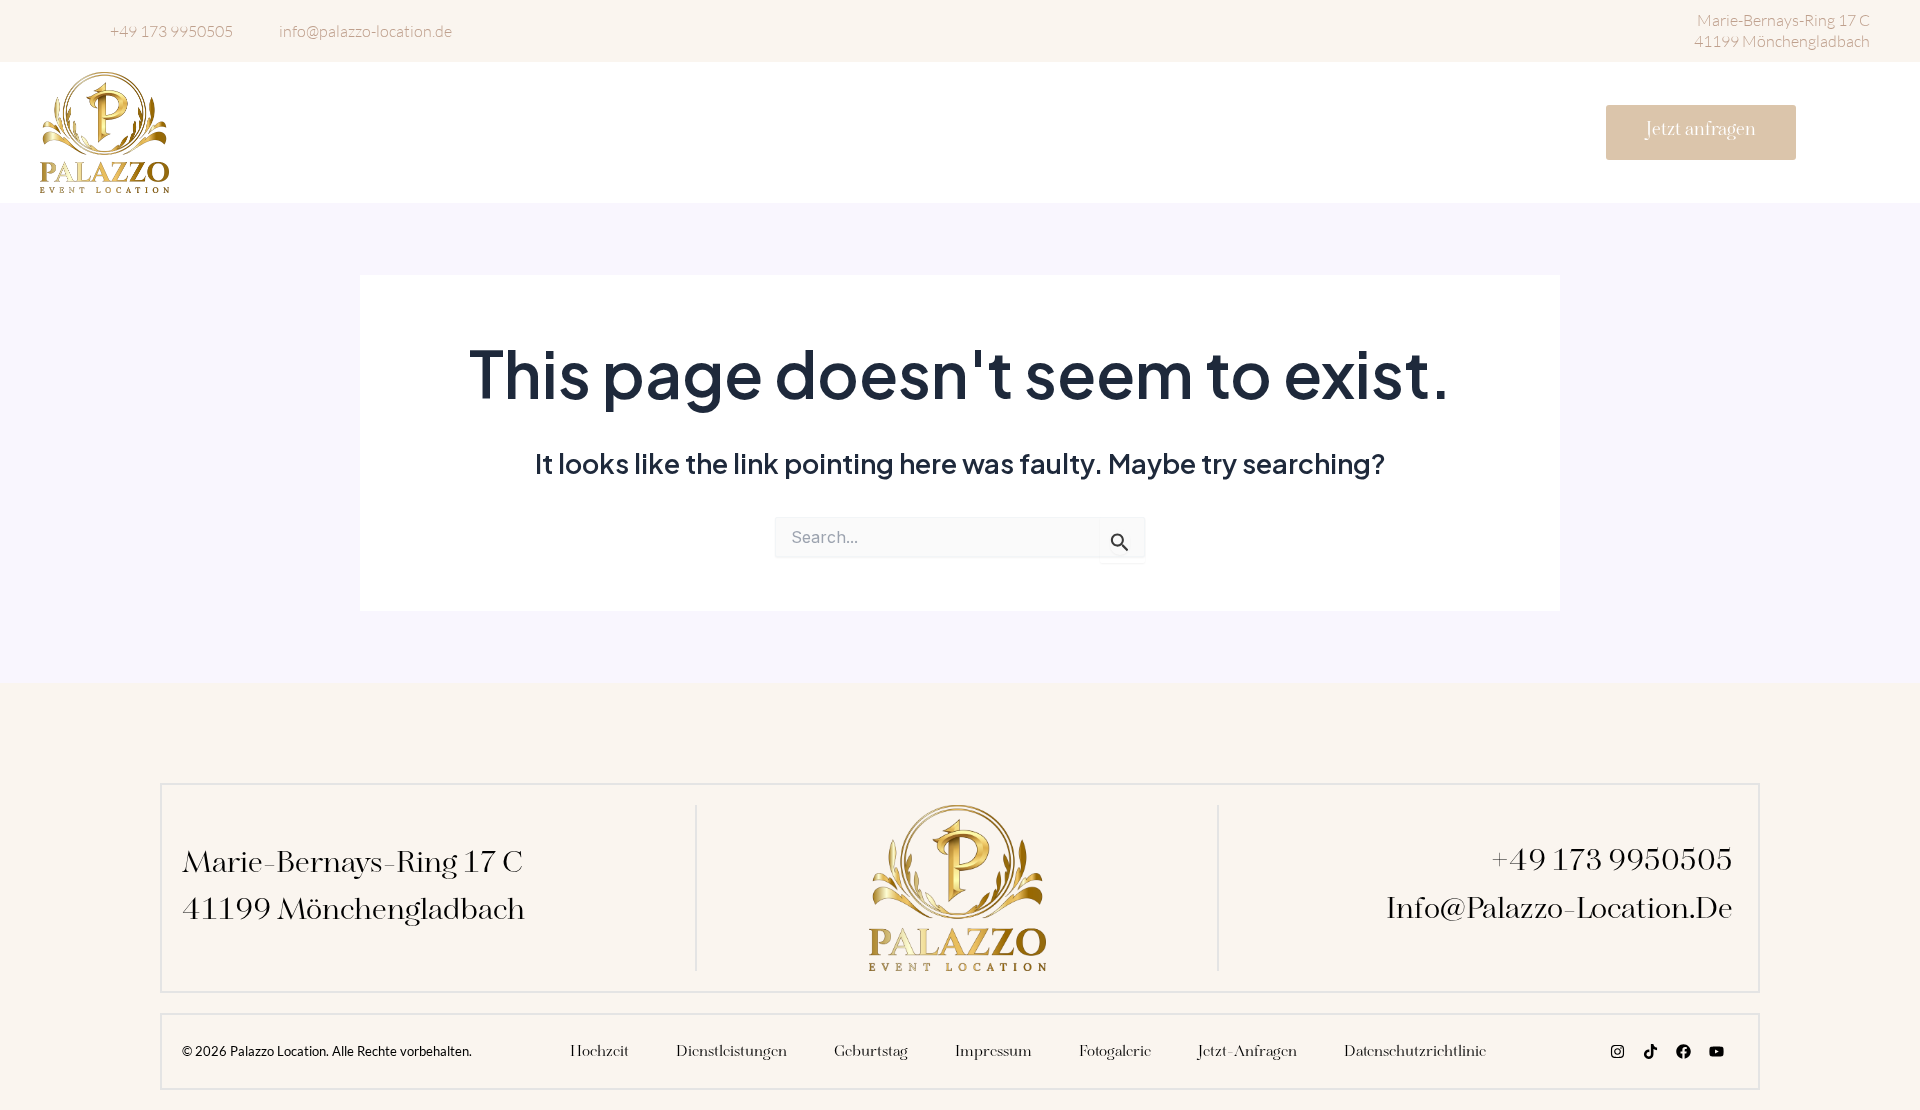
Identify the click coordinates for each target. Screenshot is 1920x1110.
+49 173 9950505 (1612, 862)
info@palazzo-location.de (1559, 910)
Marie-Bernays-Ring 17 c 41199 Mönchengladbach (1782, 30)
